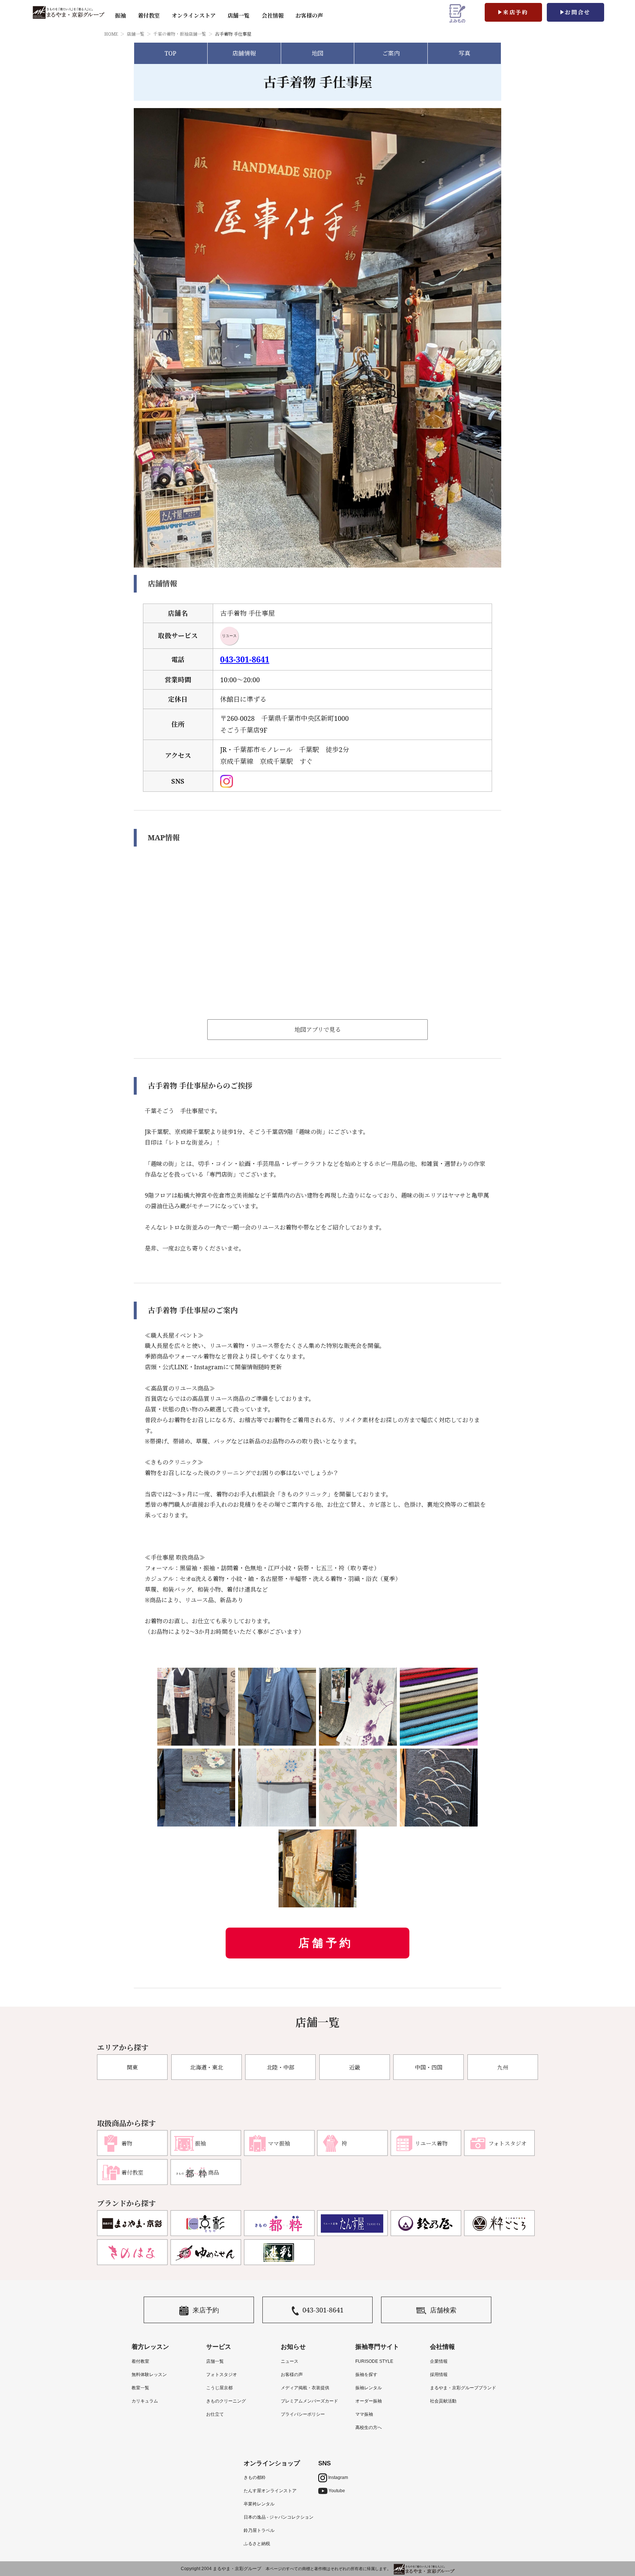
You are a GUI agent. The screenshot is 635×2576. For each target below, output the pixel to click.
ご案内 (391, 53)
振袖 (121, 15)
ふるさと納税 (257, 2544)
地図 (317, 53)
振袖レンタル (369, 2388)
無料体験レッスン (149, 2375)
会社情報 (273, 15)
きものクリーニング (226, 2401)
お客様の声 (309, 15)
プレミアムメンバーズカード (309, 2401)
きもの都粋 (255, 2477)
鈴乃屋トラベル (259, 2530)
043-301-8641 (245, 659)
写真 (464, 53)
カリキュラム (145, 2401)
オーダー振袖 (369, 2401)
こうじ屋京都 (219, 2388)
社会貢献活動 (443, 2401)
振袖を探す (366, 2375)
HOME (111, 34)
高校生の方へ (369, 2427)
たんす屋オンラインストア (270, 2491)
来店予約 (516, 12)
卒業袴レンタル (259, 2504)
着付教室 (140, 2361)
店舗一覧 (238, 15)
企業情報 (439, 2361)
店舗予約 (326, 1943)
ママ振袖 (364, 2414)
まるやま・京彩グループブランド (463, 2388)
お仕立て (215, 2414)
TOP (171, 53)
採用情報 (439, 2375)
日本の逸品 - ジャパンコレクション (279, 2517)
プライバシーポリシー (303, 2414)
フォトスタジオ (222, 2375)
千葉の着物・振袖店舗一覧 (180, 34)
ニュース (290, 2361)
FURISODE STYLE (374, 2361)
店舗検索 (443, 2310)
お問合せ (578, 12)
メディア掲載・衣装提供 (305, 2388)
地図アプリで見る (318, 1030)
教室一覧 (140, 2388)
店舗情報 (244, 53)
